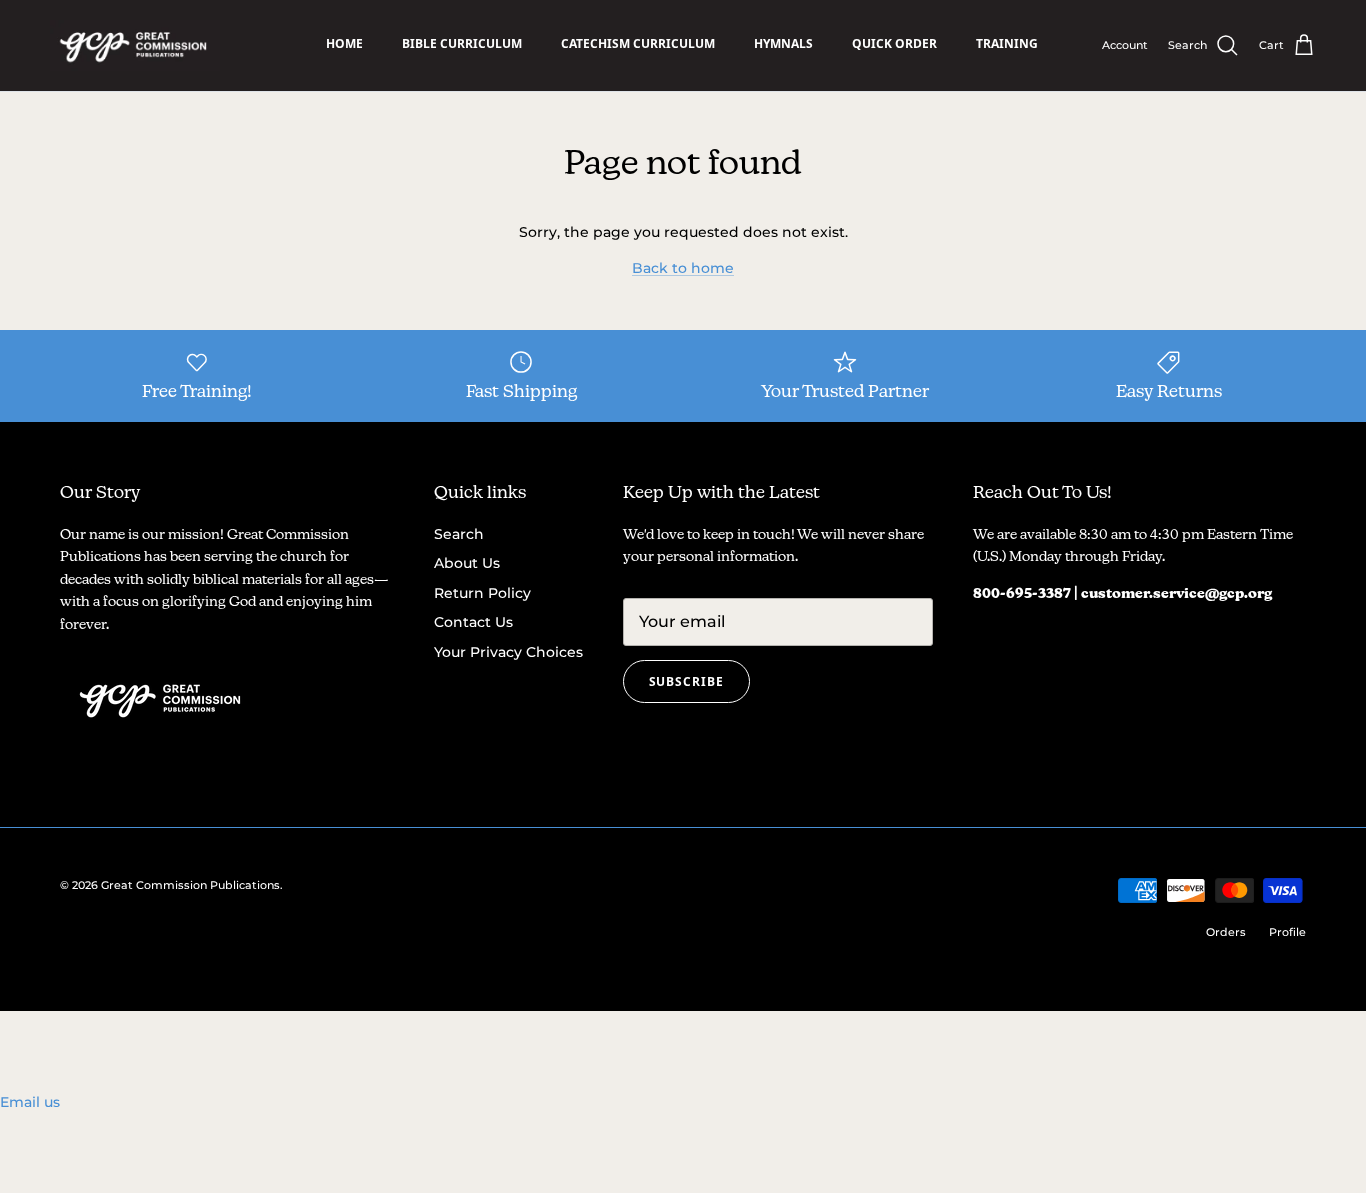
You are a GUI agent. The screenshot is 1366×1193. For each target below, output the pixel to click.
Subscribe (687, 681)
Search (459, 534)
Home (344, 43)
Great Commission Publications (190, 885)
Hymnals (783, 43)
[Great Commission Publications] (135, 45)
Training (1007, 43)
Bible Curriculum (462, 43)
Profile (1287, 932)
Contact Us (473, 622)
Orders (1226, 932)
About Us (467, 563)
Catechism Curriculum (638, 43)
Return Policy (482, 593)
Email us (30, 1102)
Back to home (683, 268)
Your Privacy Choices (508, 652)
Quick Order (894, 43)
